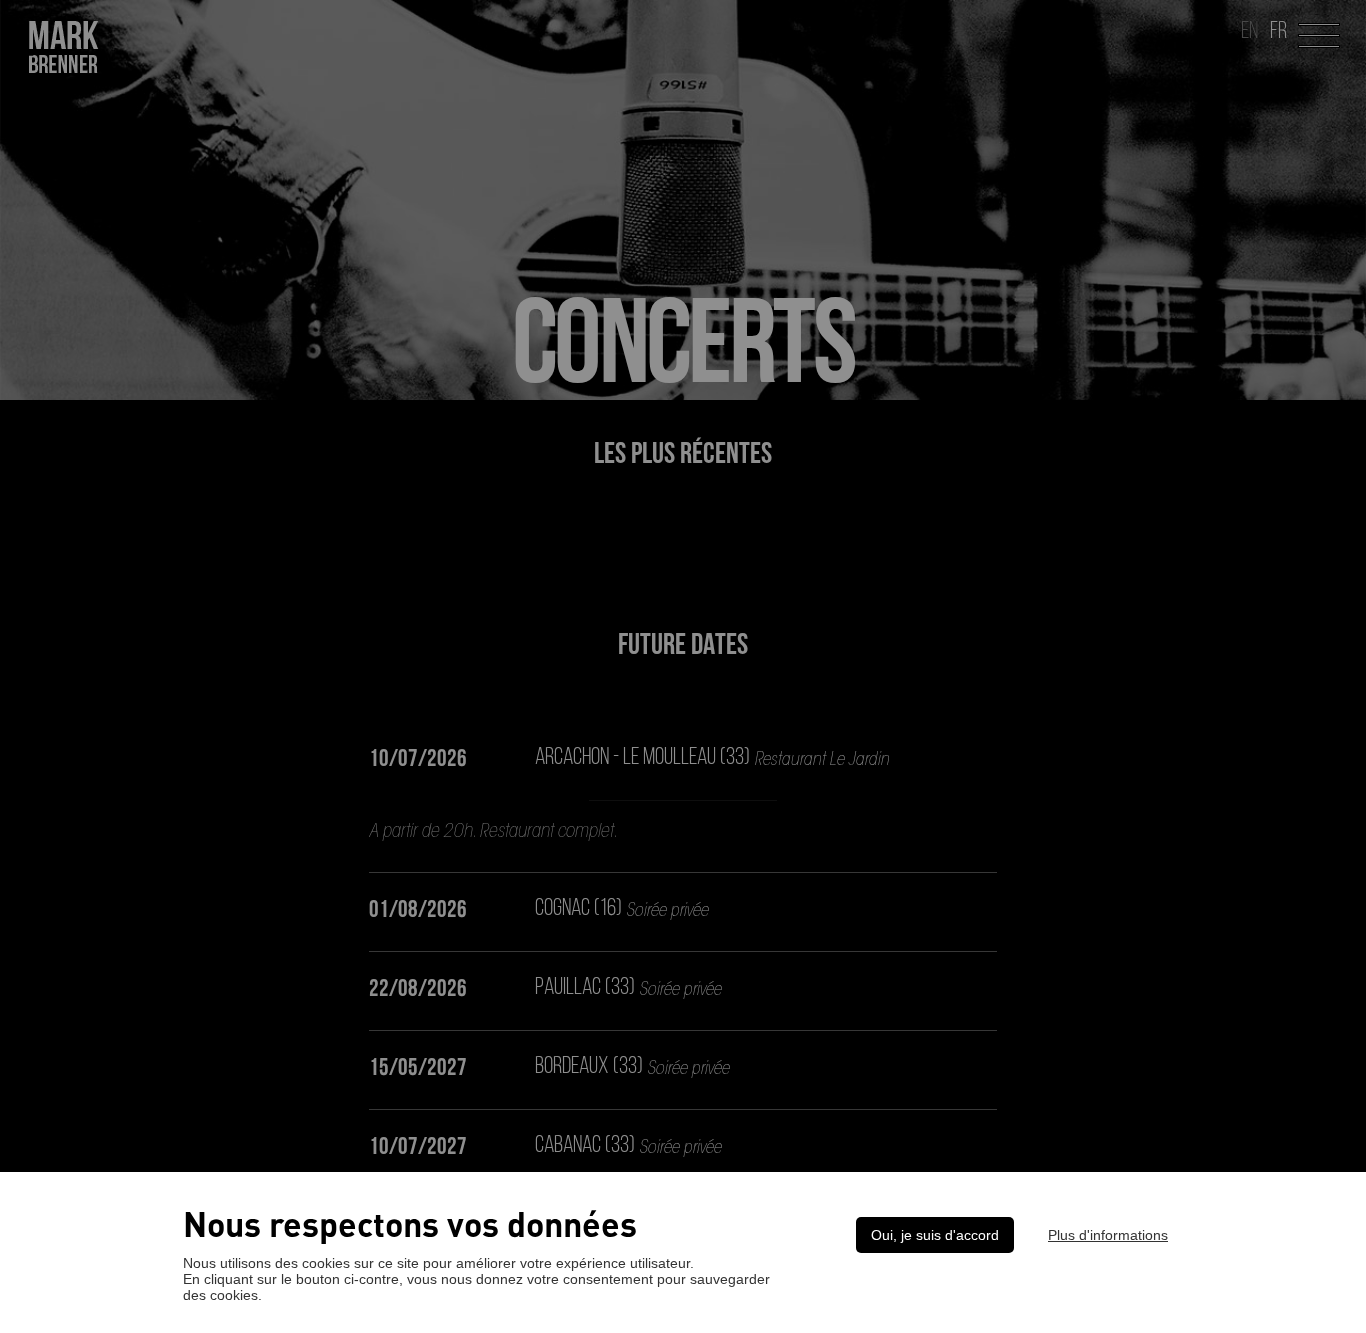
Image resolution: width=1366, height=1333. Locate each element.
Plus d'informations (1108, 1235)
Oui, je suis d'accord (935, 1235)
